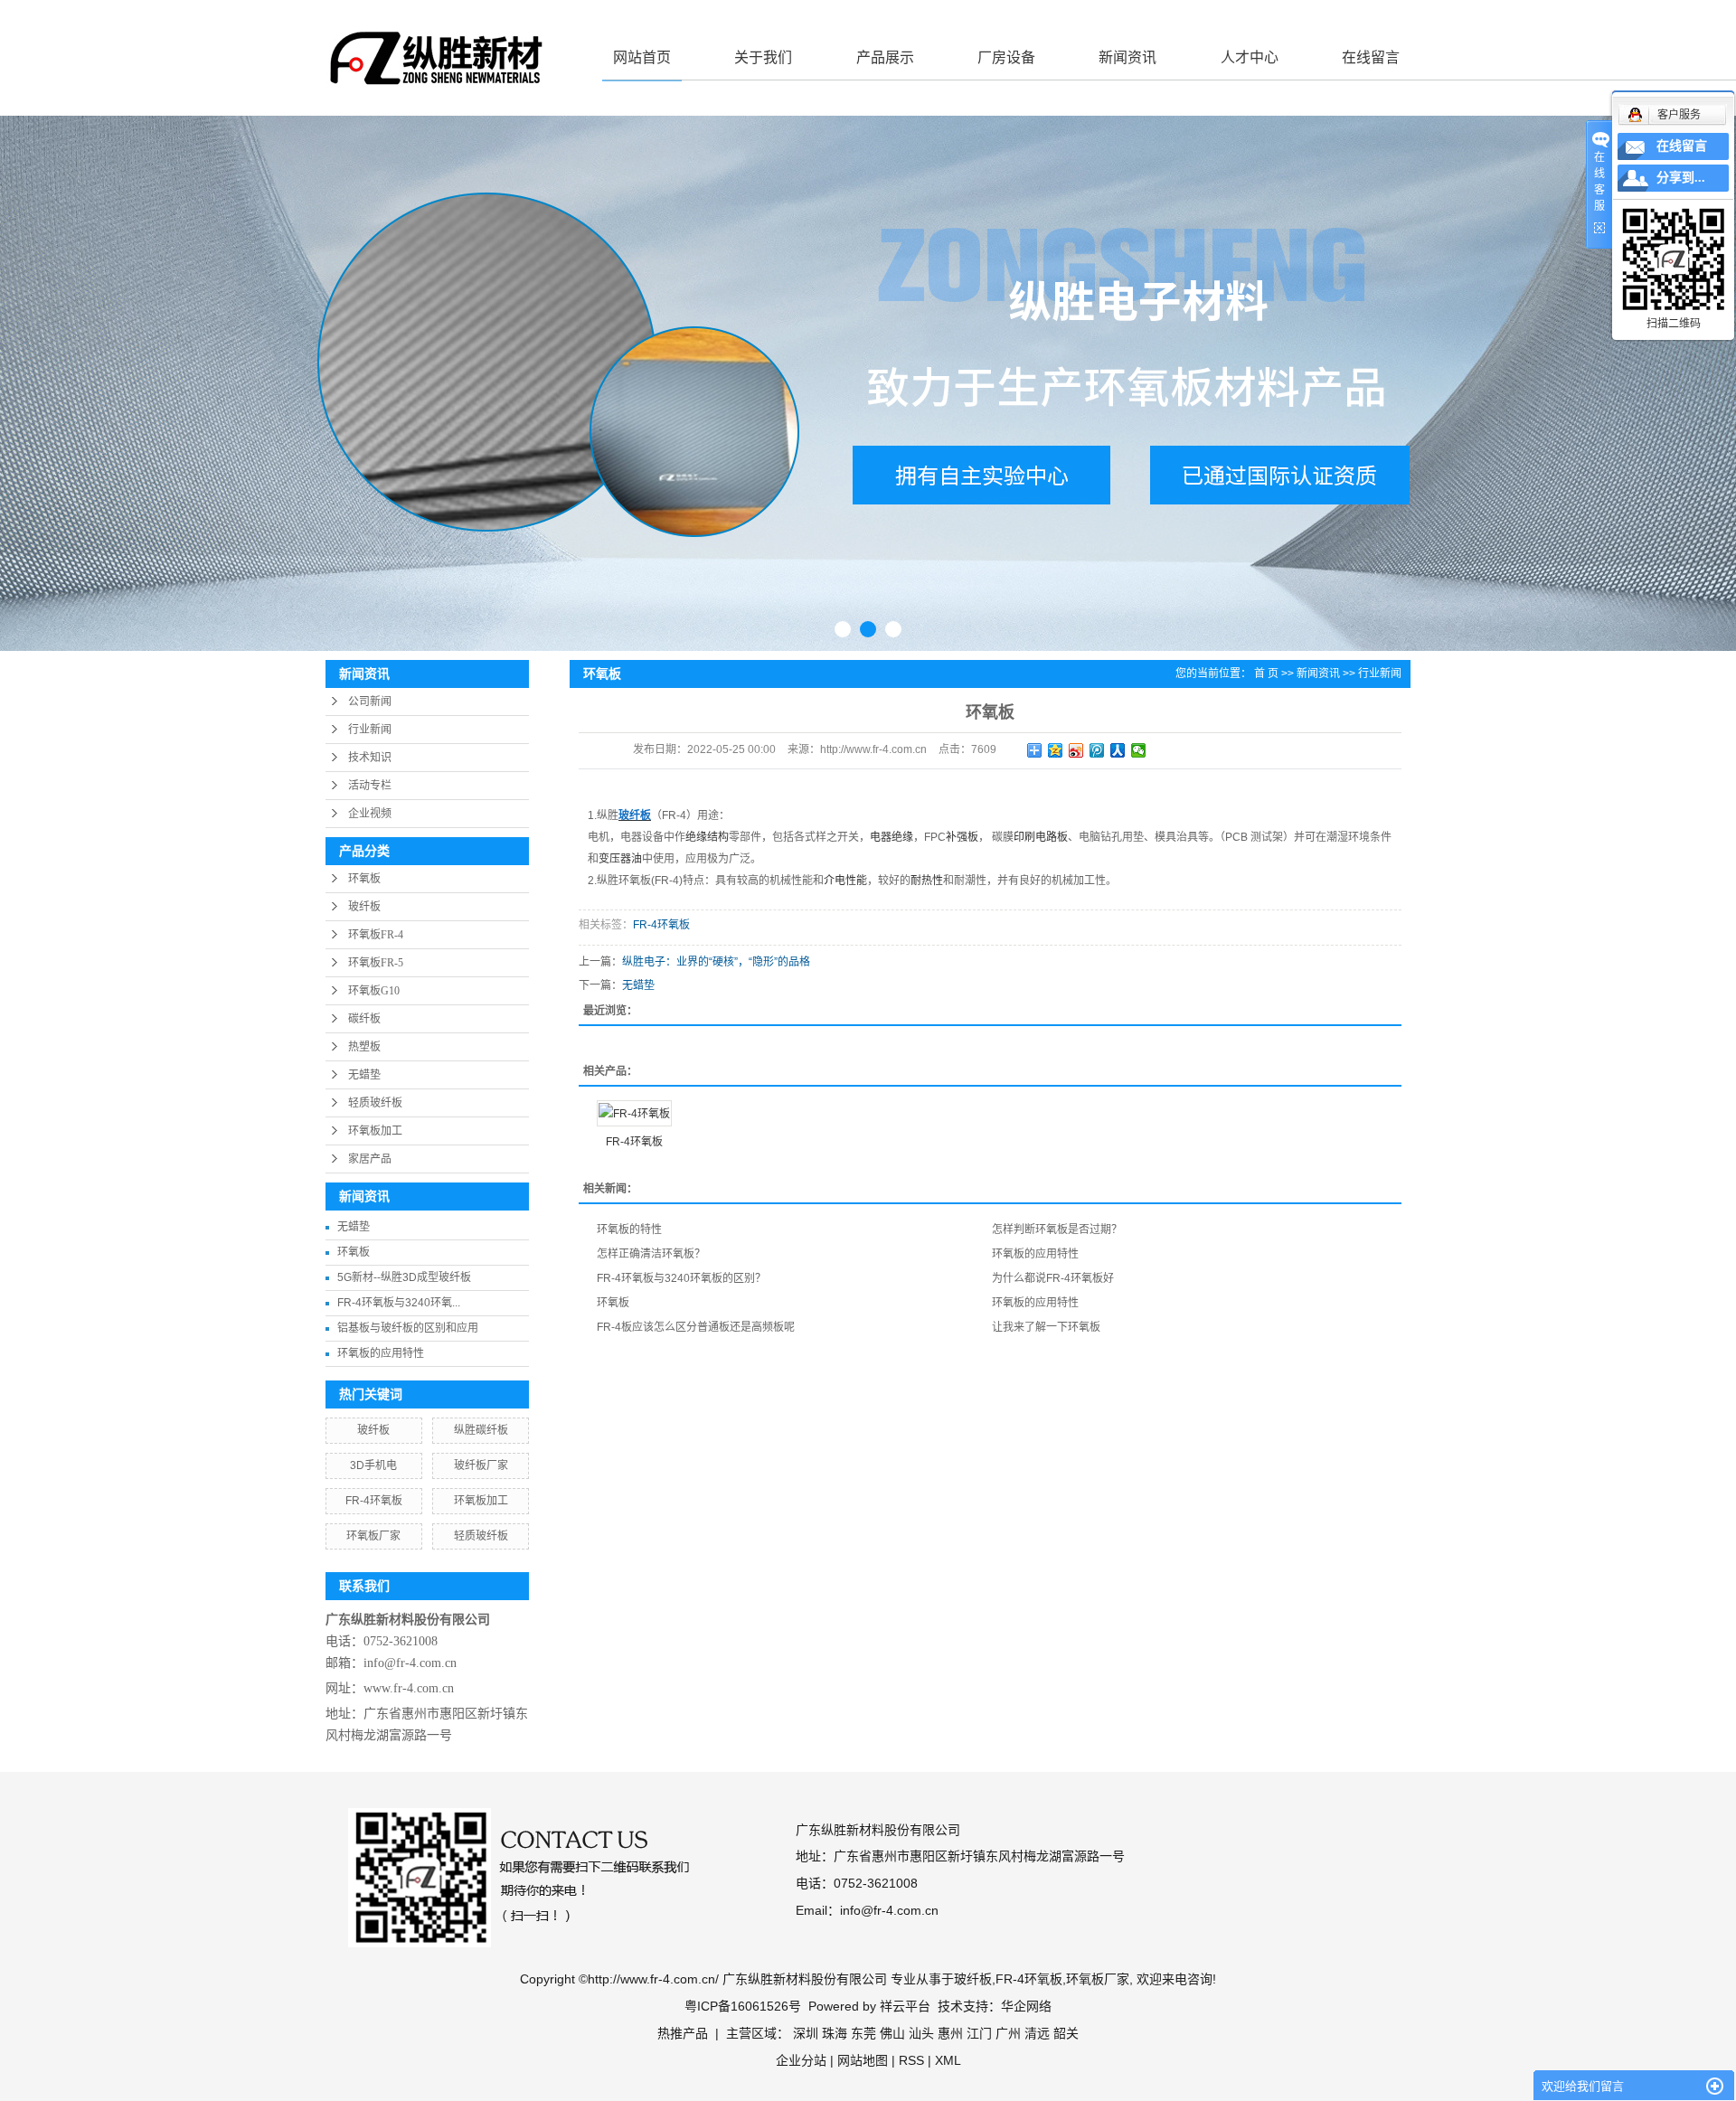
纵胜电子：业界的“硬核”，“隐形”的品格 (716, 962)
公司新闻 (370, 702)
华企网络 (1026, 2006)
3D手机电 (373, 1465)
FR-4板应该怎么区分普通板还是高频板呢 (696, 1327)
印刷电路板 (1041, 837)
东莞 (863, 2033)
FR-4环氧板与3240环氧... (399, 1303)
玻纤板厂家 (481, 1465)
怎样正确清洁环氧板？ (651, 1254)
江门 (979, 2033)
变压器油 (620, 859)
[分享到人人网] (1118, 750)
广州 (1008, 2033)
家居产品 (370, 1159)
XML (948, 2060)
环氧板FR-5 (376, 963)
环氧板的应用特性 (381, 1353)
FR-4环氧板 (374, 1501)
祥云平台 (905, 2006)
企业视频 (370, 814)
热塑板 (364, 1047)
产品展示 (885, 57)
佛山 (892, 2033)
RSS (911, 2060)
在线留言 (1371, 57)
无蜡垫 (364, 1075)
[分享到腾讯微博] (1097, 750)
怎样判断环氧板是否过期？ (1057, 1230)
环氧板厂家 (373, 1536)
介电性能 (845, 881)
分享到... (1681, 178)
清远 (1037, 2033)
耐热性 (927, 881)
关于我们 (763, 57)
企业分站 (801, 2060)
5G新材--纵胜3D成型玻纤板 (404, 1277)
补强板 (962, 837)
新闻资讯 (1127, 57)
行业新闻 (370, 730)
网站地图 (863, 2060)
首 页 (1266, 674)
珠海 (835, 2033)
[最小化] (1715, 2087)
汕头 (921, 2033)
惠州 (950, 2033)
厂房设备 (1006, 57)
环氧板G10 (374, 991)
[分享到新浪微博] (1076, 750)
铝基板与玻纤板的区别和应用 (408, 1328)
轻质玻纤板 (375, 1103)
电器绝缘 (892, 837)
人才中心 (1250, 57)
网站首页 (642, 57)
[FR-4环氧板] (634, 1113)
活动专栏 (370, 786)
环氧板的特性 (629, 1230)
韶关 (1066, 2033)
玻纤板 (364, 907)
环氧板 (364, 879)
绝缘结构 (707, 837)
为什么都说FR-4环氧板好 (1053, 1278)
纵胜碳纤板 (481, 1430)
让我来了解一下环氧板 (1046, 1327)
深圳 (806, 2033)
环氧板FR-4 (376, 935)
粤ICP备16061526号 (743, 2006)
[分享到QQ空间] (1056, 750)
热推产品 (683, 2033)
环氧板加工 (375, 1131)
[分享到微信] (1139, 750)
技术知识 (370, 758)
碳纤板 (364, 1019)
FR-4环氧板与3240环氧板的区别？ (681, 1278)
